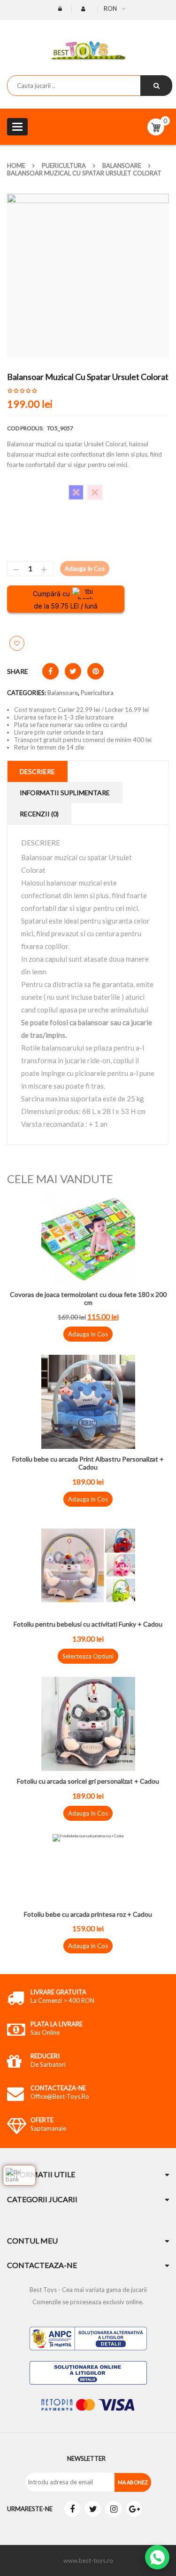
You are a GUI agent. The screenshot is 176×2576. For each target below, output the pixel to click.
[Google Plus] (134, 2509)
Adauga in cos (85, 569)
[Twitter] (93, 2509)
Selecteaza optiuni (88, 1656)
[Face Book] (72, 2509)
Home (16, 166)
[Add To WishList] (17, 643)
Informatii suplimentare (65, 793)
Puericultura (64, 166)
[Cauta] (156, 86)
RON (110, 8)
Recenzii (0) (39, 814)
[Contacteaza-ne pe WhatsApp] (157, 2557)
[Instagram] (114, 2509)
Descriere (37, 771)
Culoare (18, 488)
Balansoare (122, 166)
